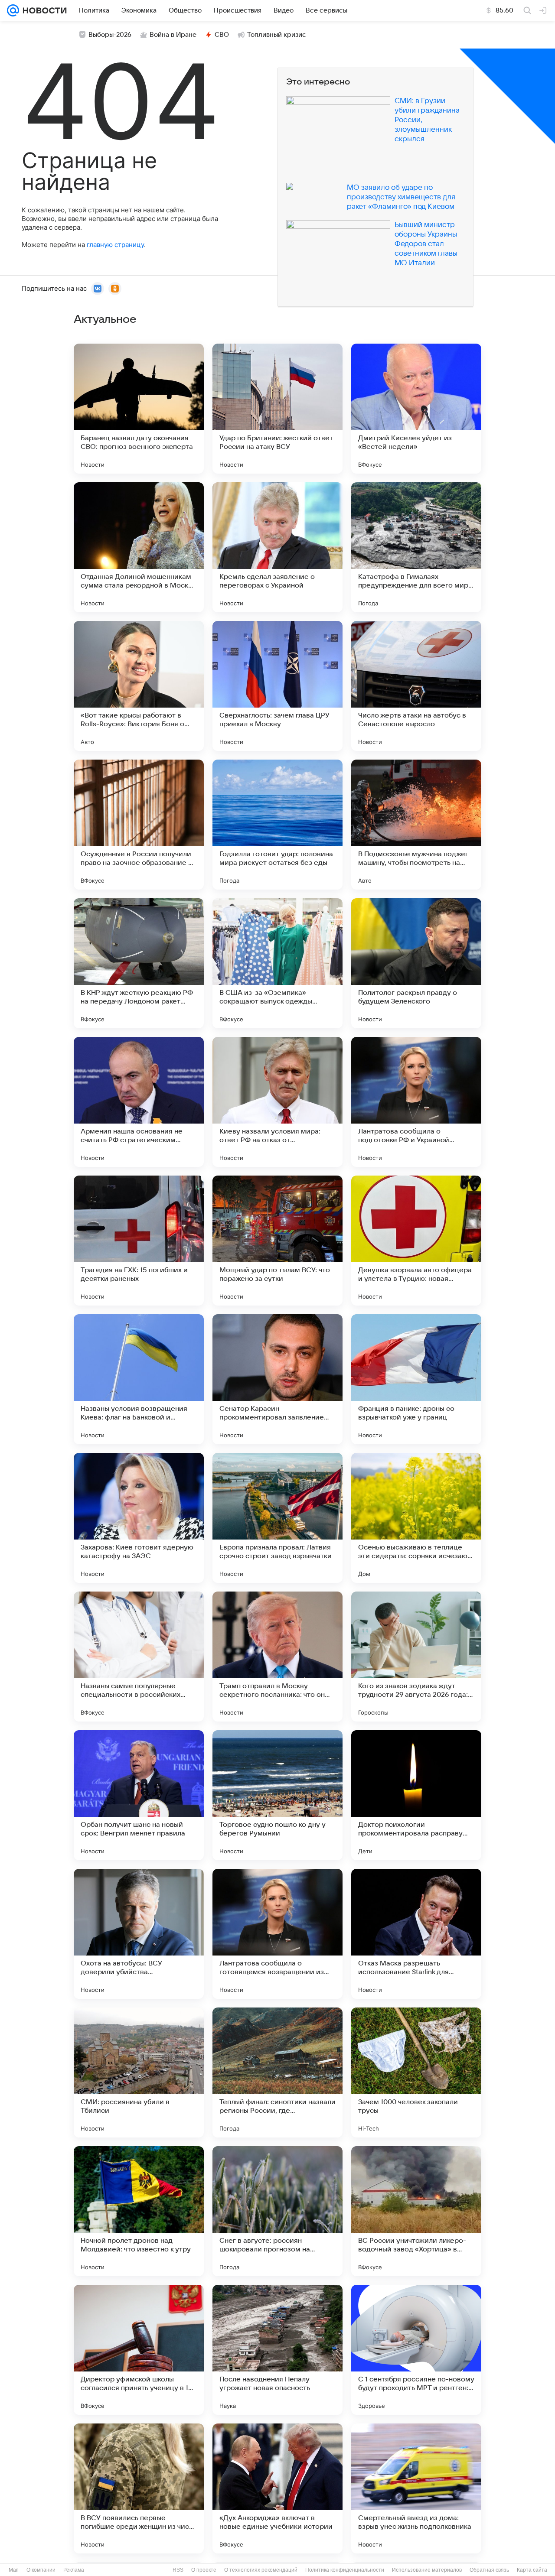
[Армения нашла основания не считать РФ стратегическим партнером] (139, 1102)
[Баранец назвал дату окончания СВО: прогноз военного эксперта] (139, 409)
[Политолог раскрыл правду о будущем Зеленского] (416, 963)
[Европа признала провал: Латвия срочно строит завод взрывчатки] (277, 1518)
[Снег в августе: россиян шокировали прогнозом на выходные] (277, 2211)
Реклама (74, 2570)
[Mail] (13, 10)
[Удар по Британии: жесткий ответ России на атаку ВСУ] (277, 409)
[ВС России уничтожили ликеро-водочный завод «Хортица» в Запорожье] (416, 2211)
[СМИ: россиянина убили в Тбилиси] (139, 2072)
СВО (222, 35)
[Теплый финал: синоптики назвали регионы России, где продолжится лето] (277, 2072)
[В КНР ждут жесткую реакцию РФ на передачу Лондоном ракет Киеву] (139, 963)
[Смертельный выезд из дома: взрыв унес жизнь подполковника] (416, 2488)
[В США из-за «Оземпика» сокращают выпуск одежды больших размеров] (277, 963)
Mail (14, 2570)
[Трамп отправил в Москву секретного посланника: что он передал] (277, 1657)
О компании (41, 2570)
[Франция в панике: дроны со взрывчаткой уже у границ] (416, 1379)
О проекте (204, 2570)
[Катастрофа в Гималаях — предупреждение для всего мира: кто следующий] (416, 547)
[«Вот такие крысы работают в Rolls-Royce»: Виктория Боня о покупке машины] (139, 686)
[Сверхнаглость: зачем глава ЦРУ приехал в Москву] (277, 686)
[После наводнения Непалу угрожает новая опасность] (277, 2350)
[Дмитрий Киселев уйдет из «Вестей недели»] (416, 409)
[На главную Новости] (43, 10)
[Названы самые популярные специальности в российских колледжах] (139, 1657)
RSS (178, 2570)
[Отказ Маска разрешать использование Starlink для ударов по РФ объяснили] (416, 1934)
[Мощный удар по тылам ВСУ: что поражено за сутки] (277, 1241)
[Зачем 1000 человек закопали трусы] (416, 2072)
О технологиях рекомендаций (261, 2570)
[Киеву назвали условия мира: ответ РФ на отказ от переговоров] (277, 1102)
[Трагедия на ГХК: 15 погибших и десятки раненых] (139, 1241)
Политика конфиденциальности (345, 2570)
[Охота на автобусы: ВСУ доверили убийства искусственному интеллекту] (139, 1934)
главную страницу (115, 245)
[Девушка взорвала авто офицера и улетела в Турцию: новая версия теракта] (416, 1241)
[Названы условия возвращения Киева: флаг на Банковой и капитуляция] (139, 1379)
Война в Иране (173, 35)
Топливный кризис (277, 35)
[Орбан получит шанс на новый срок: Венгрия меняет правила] (139, 1795)
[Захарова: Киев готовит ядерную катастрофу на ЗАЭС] (139, 1518)
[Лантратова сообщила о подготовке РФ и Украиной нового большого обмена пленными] (416, 1102)
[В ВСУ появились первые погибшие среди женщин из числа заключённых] (139, 2488)
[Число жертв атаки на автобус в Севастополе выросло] (416, 686)
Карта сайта (532, 2570)
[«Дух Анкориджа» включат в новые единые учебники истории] (277, 2488)
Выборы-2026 (110, 35)
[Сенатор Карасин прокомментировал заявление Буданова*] (277, 1379)
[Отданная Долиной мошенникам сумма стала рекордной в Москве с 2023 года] (139, 547)
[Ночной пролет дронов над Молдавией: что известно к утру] (139, 2211)
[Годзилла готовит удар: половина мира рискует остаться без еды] (277, 825)
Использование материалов (427, 2570)
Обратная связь (489, 2570)
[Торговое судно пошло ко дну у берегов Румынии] (277, 1795)
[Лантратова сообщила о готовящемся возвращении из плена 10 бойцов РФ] (277, 1934)
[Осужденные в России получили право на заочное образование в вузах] (139, 825)
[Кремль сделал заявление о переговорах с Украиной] (277, 547)
